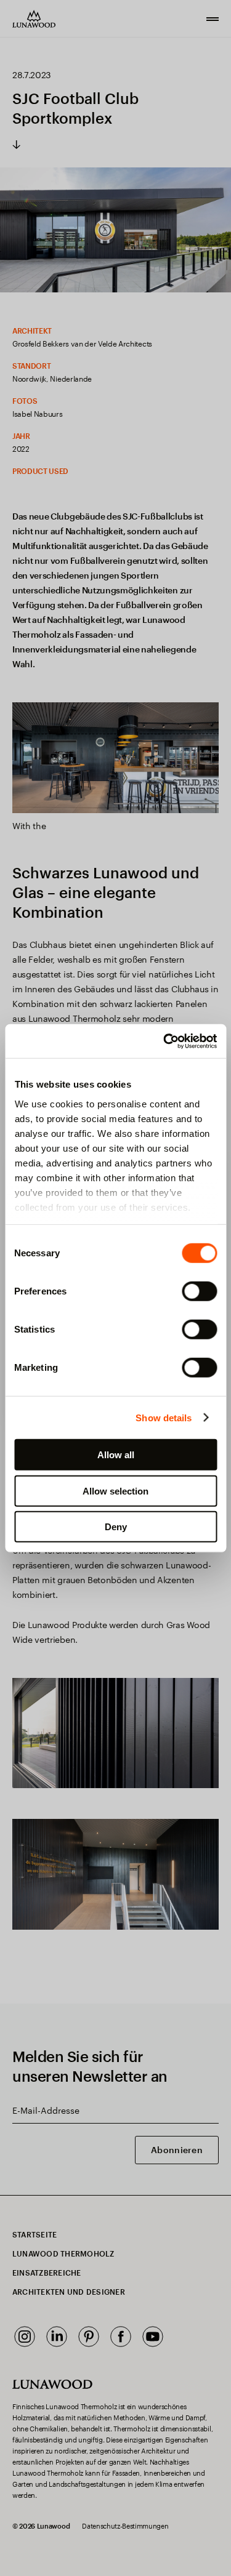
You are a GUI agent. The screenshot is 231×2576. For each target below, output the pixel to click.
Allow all (116, 1455)
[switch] (199, 1291)
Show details (164, 1417)
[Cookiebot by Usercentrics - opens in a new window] (164, 1041)
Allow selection (115, 1491)
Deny (116, 1527)
